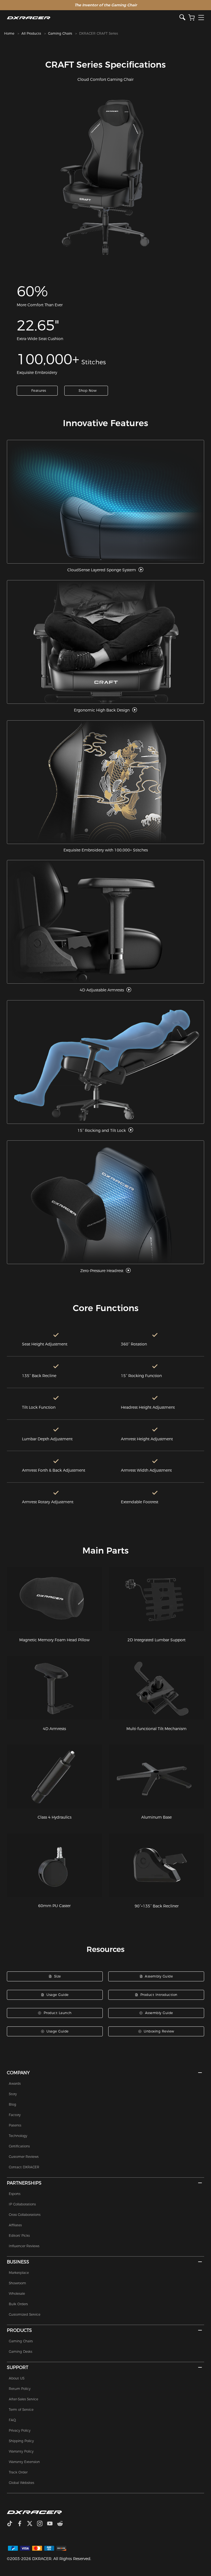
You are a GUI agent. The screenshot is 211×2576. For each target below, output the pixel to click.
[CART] (191, 18)
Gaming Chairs (60, 33)
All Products (31, 33)
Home (9, 33)
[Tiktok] (12, 2524)
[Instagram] (42, 2524)
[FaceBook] (22, 2524)
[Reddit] (62, 2524)
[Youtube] (52, 2524)
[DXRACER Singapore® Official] (93, 18)
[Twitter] (32, 2524)
